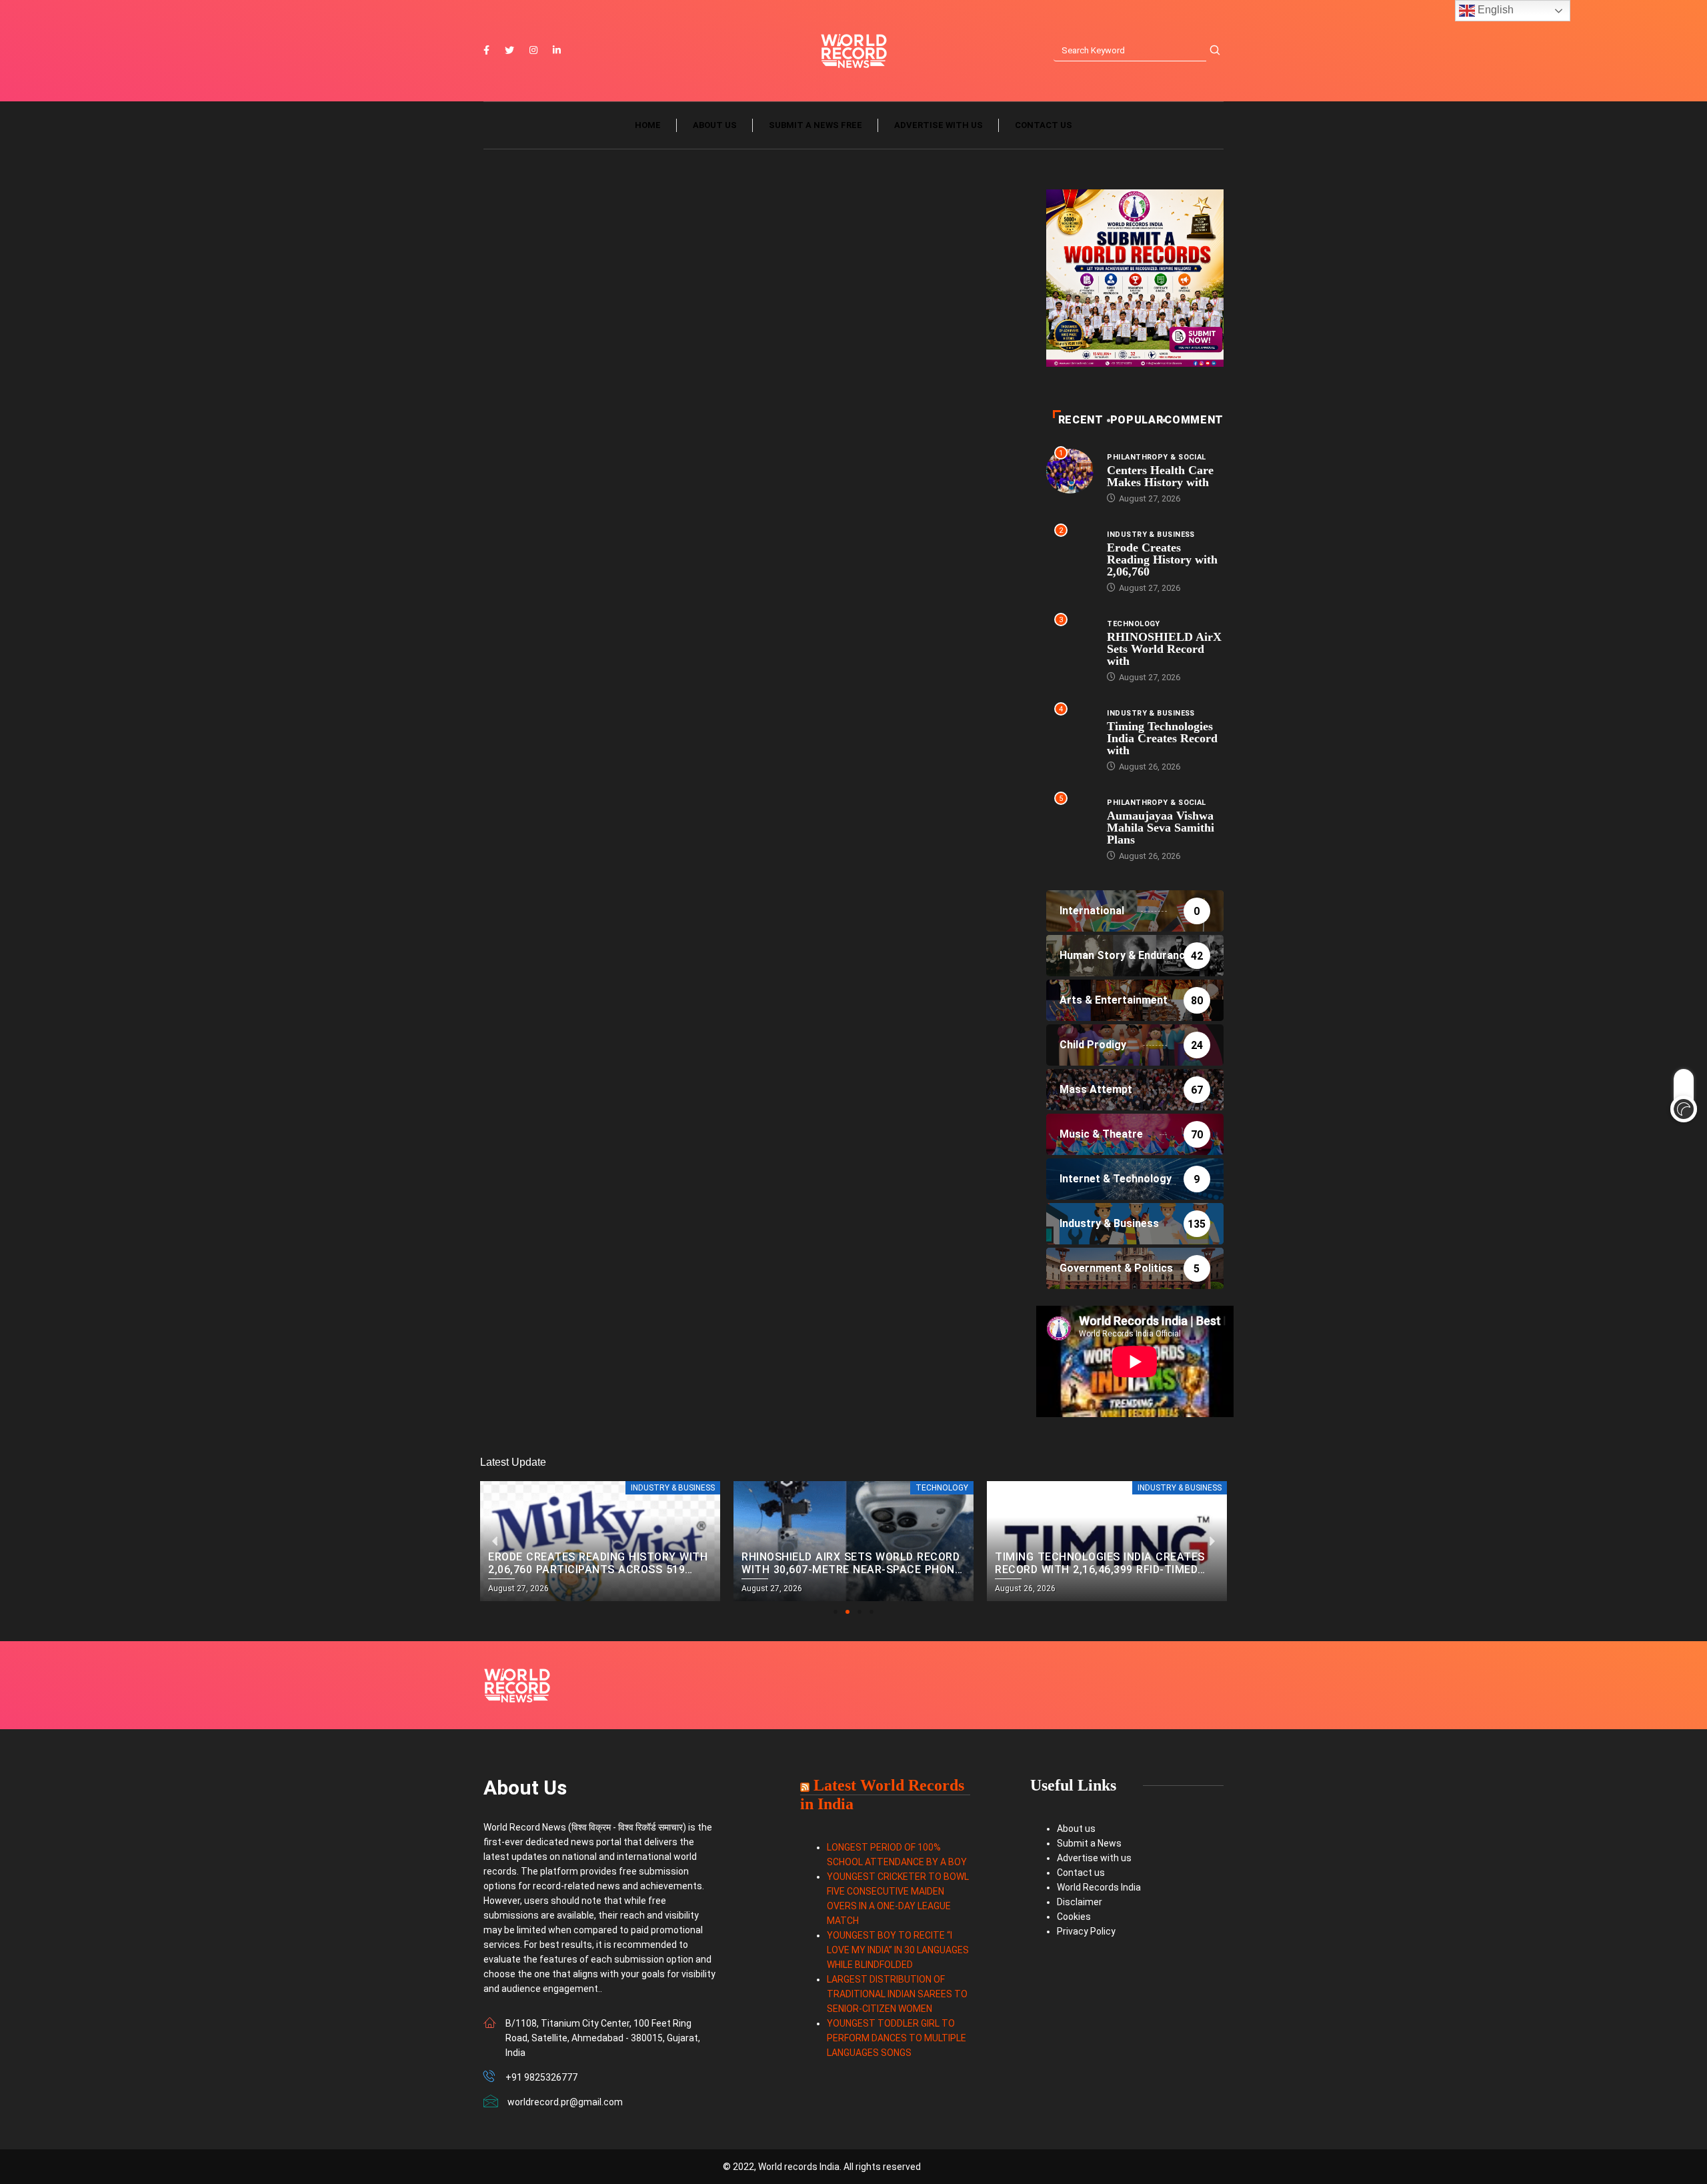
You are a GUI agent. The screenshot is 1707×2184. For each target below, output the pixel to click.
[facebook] (486, 51)
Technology (1133, 624)
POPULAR (1137, 420)
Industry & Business (1151, 534)
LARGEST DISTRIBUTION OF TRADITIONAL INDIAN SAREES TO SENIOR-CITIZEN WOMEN (897, 1994)
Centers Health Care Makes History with (1160, 476)
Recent (1081, 420)
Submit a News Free (815, 125)
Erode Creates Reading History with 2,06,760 (1162, 560)
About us (715, 125)
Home (648, 125)
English (1494, 10)
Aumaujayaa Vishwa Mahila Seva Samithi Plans (1161, 828)
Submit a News (1089, 1843)
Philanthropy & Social (1156, 457)
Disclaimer (1080, 1902)
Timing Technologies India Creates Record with (1162, 738)
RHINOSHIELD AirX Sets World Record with (1164, 649)
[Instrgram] (533, 51)
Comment (1194, 420)
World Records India (1099, 1887)
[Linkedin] (557, 51)
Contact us (1044, 125)
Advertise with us (939, 125)
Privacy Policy (1086, 1931)
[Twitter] (509, 51)
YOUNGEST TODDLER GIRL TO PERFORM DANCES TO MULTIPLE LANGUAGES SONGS (897, 2038)
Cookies (1074, 1917)
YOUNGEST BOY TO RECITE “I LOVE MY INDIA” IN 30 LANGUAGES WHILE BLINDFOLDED (898, 1950)
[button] (835, 1612)
